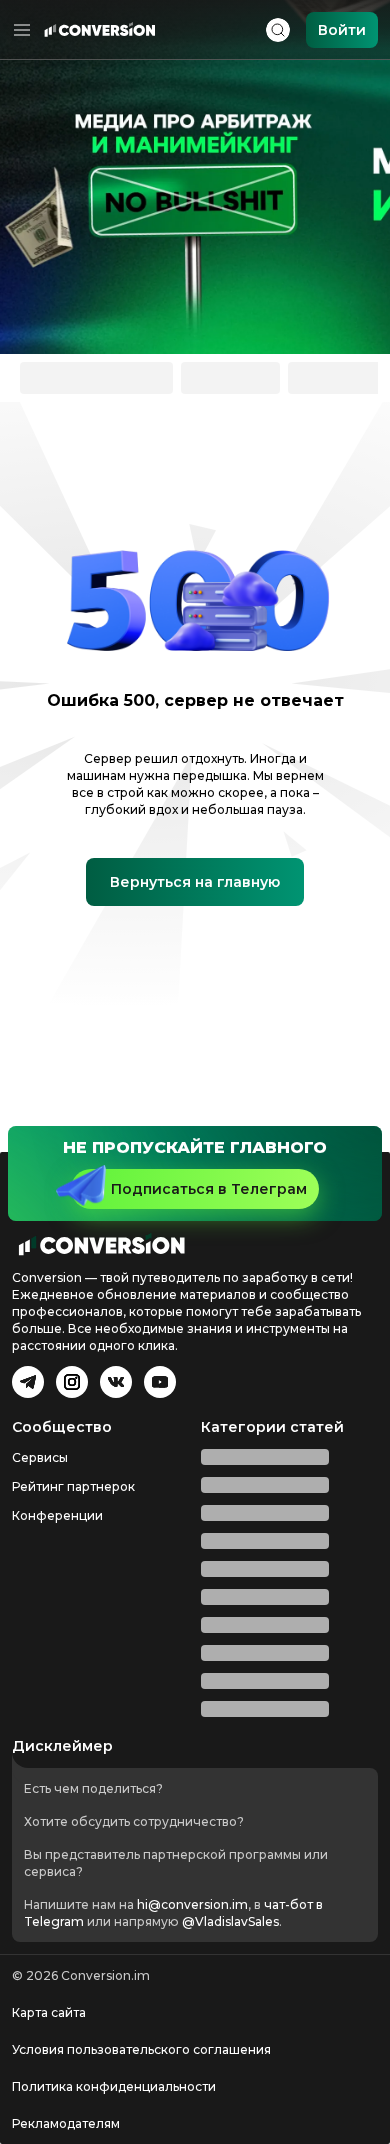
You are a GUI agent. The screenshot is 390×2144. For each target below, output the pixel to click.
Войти (342, 30)
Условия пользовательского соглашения (141, 2049)
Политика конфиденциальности (114, 2086)
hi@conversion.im (192, 1904)
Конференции (57, 1515)
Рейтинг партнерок (73, 1486)
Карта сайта (49, 2012)
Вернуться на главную (195, 882)
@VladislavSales (230, 1921)
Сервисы (40, 1457)
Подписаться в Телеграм (209, 1189)
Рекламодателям (66, 2123)
